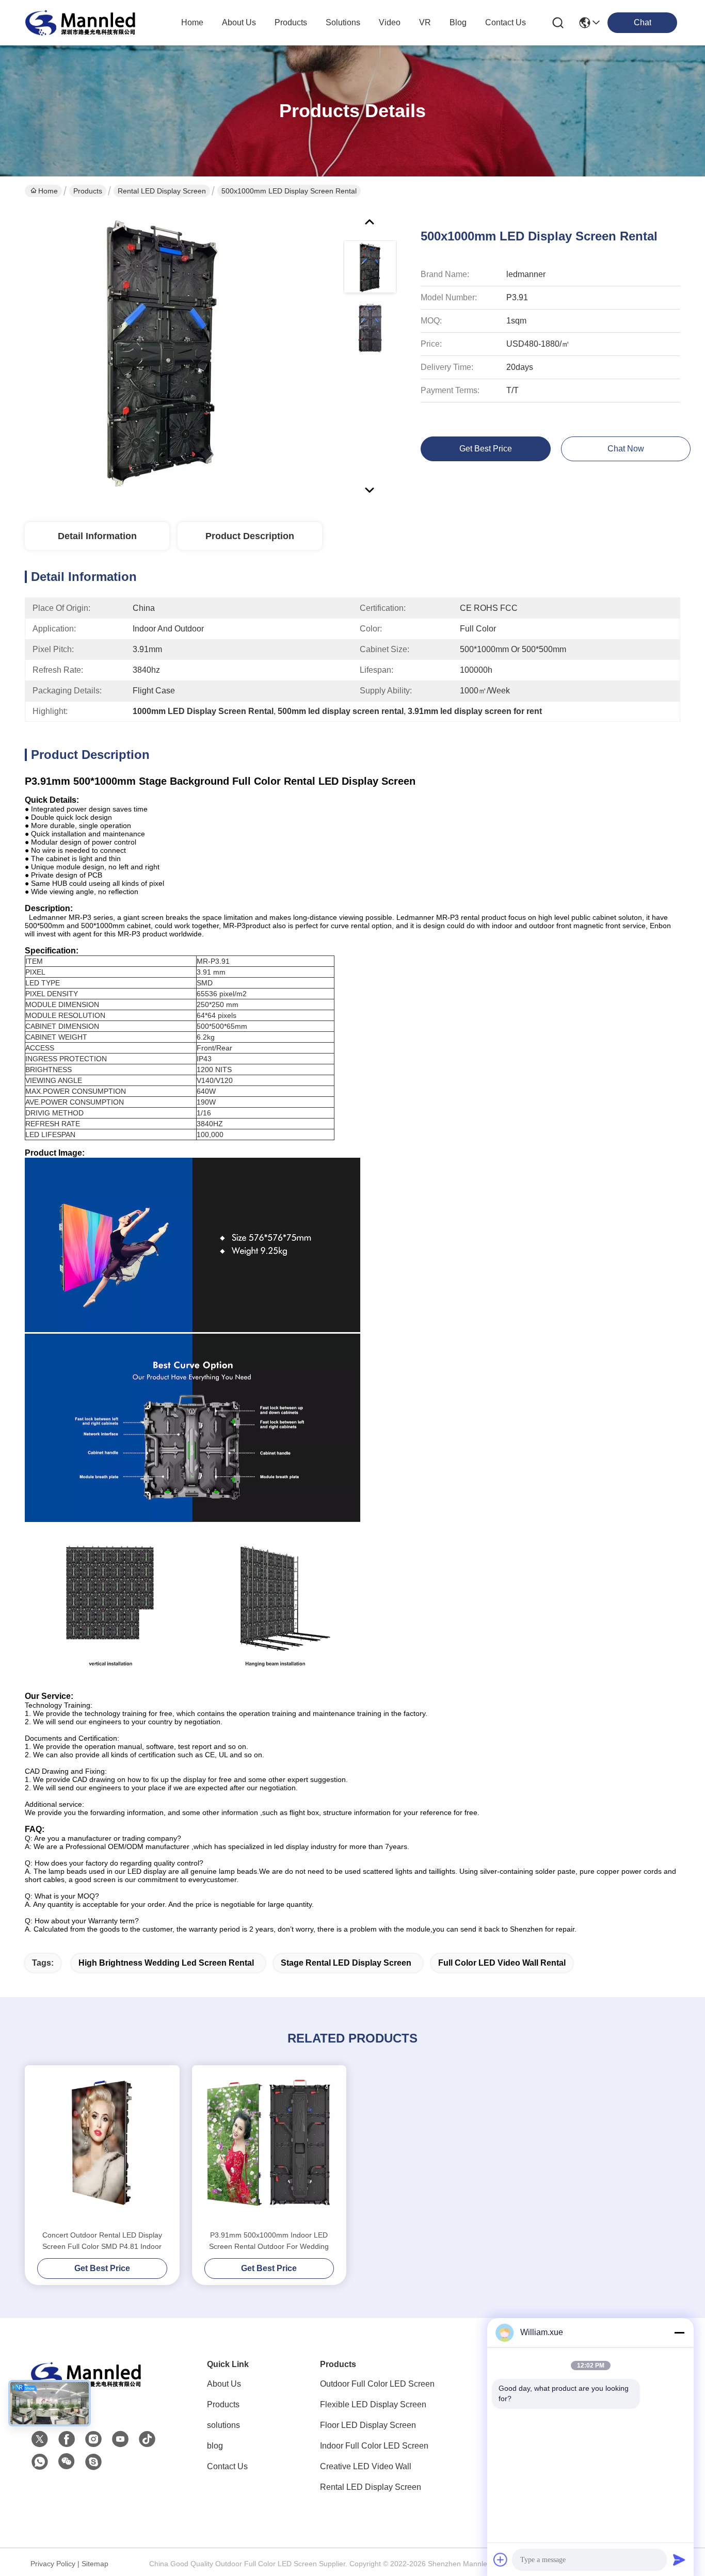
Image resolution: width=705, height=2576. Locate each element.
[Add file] (501, 2559)
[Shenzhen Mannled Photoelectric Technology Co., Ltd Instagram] (93, 2439)
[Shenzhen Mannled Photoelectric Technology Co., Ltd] (82, 23)
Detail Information (97, 536)
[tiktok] (147, 2439)
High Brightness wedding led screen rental (166, 1963)
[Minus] (679, 2332)
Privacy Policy (53, 2564)
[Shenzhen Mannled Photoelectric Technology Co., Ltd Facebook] (67, 2439)
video (390, 22)
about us (239, 22)
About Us (224, 2384)
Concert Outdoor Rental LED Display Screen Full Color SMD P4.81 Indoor (102, 2241)
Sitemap (95, 2564)
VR (425, 22)
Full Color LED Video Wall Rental (502, 1963)
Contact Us (227, 2466)
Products (88, 191)
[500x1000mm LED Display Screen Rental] (162, 353)
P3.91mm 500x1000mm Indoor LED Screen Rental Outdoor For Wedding (269, 2241)
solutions (343, 22)
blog (458, 22)
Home (192, 22)
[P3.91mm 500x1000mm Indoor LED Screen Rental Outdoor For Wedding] (269, 2147)
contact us (506, 22)
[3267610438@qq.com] (93, 2462)
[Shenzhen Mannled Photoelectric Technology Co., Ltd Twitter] (40, 2439)
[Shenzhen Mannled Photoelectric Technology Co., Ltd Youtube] (120, 2439)
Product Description (250, 536)
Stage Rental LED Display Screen (346, 1963)
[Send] (679, 2559)
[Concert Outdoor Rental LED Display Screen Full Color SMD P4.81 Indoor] (102, 2147)
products (291, 22)
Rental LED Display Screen (162, 191)
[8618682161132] (40, 2462)
